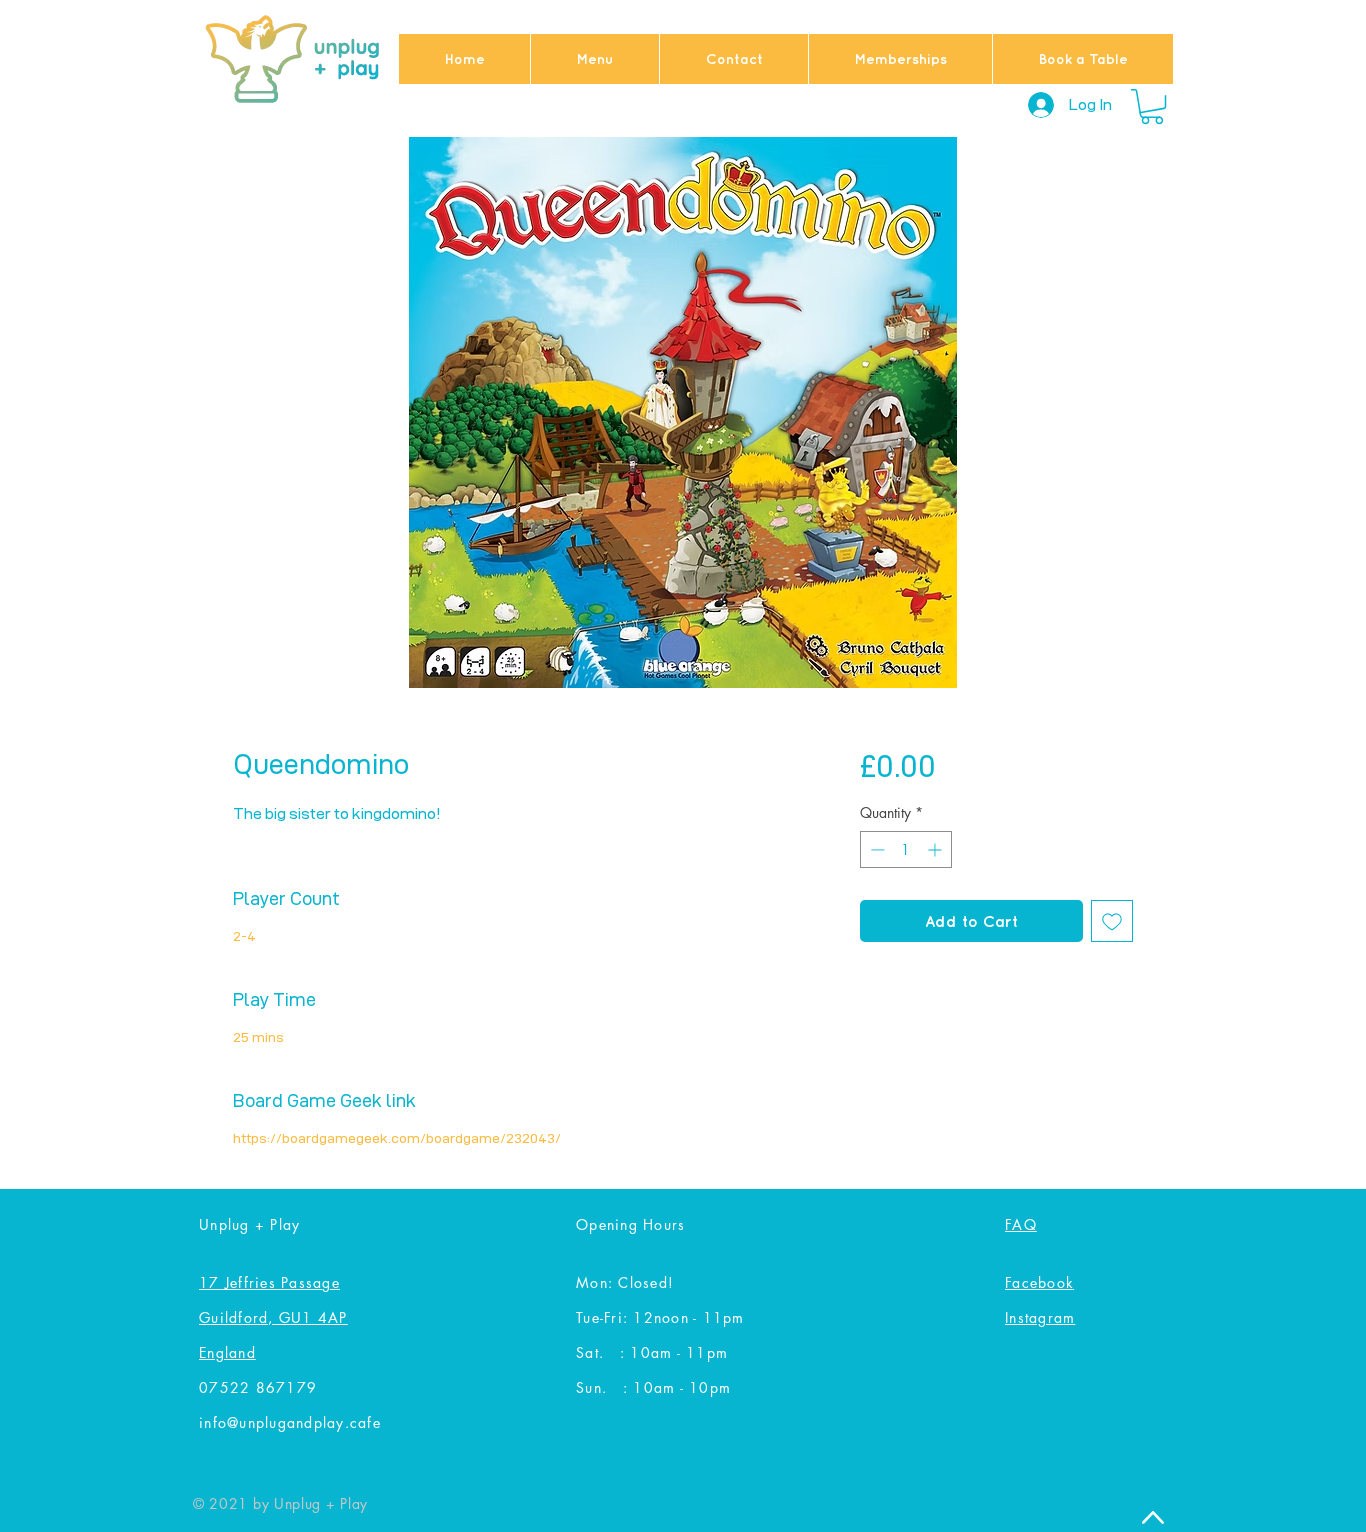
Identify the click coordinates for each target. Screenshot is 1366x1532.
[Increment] (936, 849)
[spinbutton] (906, 849)
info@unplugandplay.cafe (290, 1422)
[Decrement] (875, 849)
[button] (1152, 106)
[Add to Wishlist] (1112, 921)
